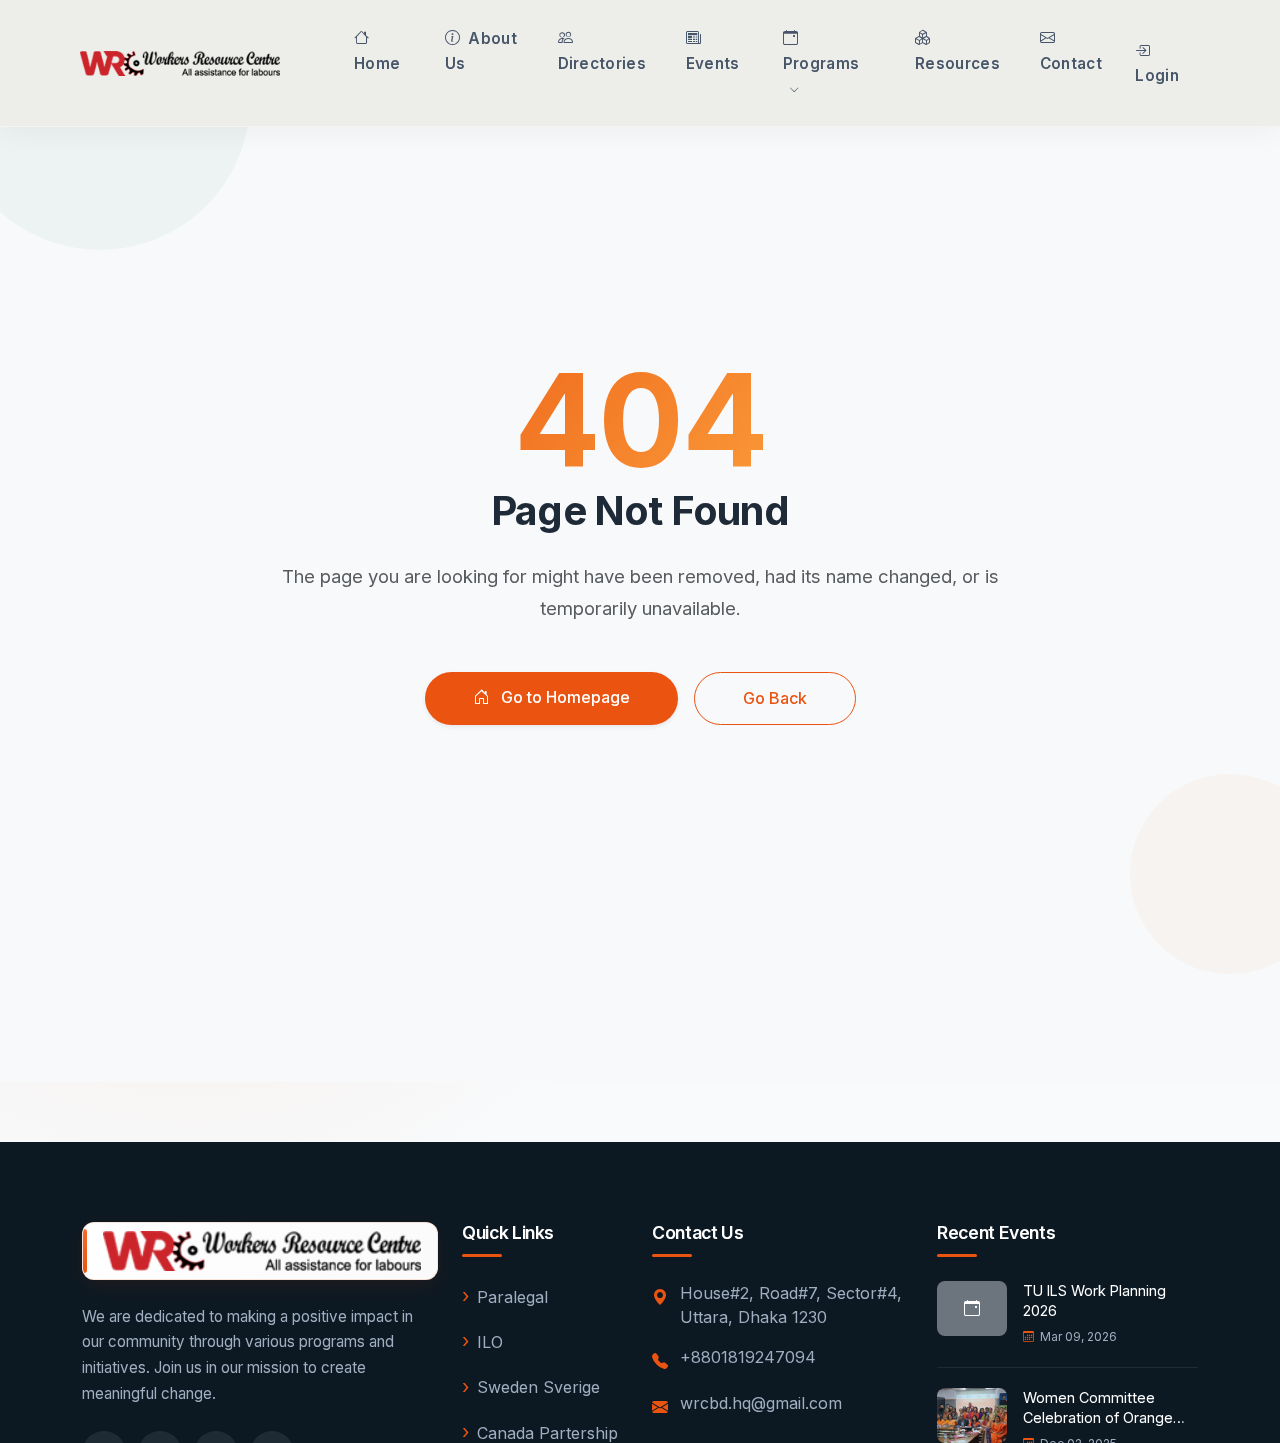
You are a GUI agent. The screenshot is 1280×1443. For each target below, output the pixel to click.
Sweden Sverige (538, 1387)
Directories (602, 63)
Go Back (775, 698)
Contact (1071, 63)
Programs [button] (821, 63)
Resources (957, 63)
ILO (490, 1342)
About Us (481, 51)
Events (713, 63)
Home (377, 63)
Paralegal (512, 1297)
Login (1157, 75)
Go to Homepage (563, 697)
